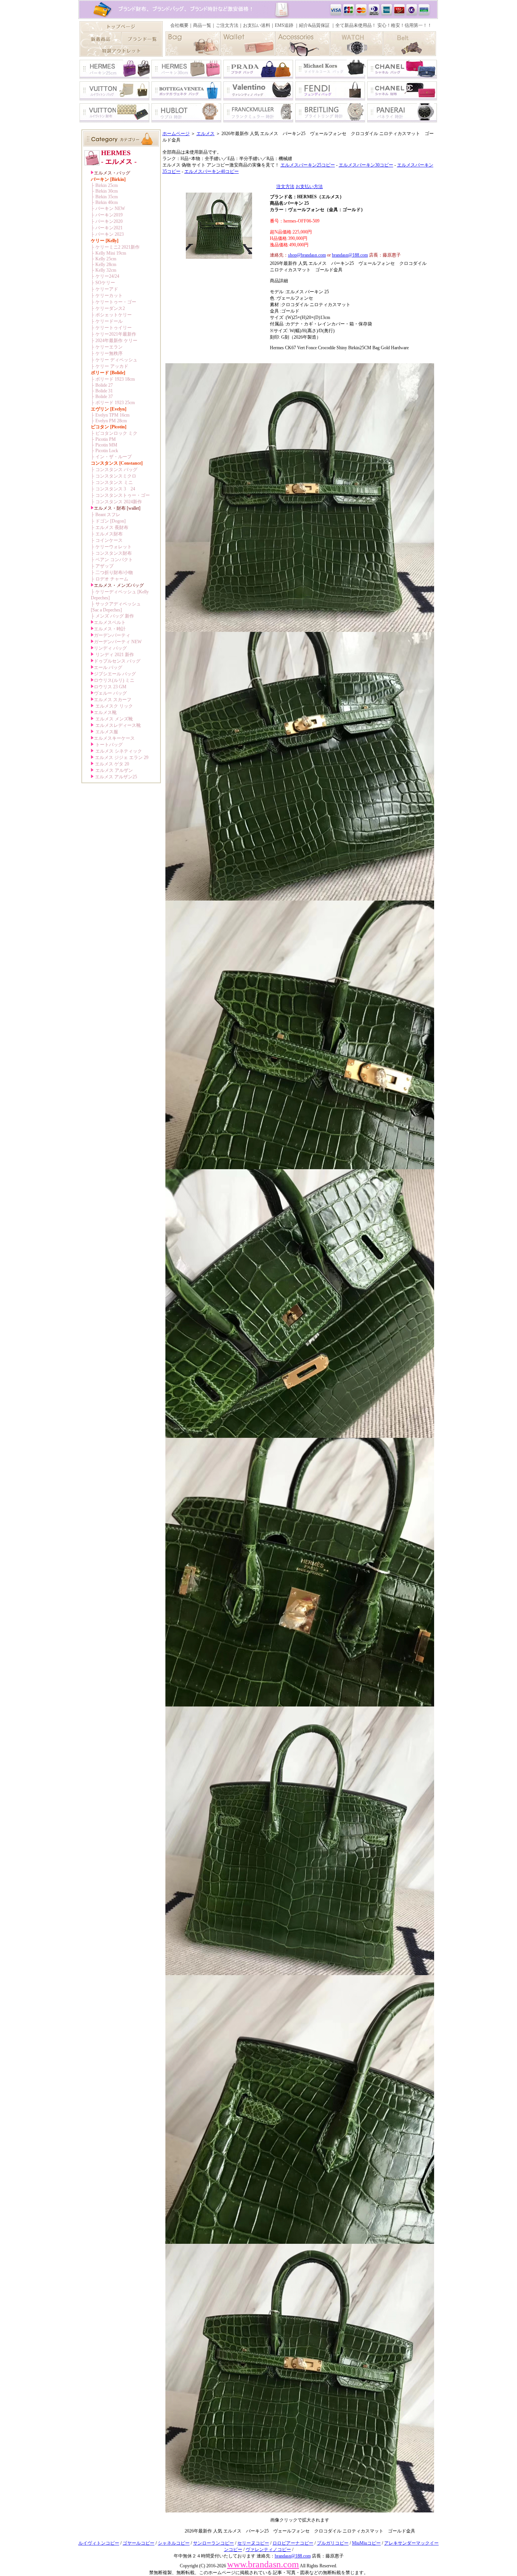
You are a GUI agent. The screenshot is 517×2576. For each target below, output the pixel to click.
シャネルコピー (174, 2543)
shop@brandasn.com (307, 255)
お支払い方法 (309, 187)
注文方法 (285, 187)
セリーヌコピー (253, 2543)
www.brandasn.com (263, 2564)
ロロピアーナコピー (293, 2543)
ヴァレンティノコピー (268, 2550)
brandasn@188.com (350, 255)
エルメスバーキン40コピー (212, 171)
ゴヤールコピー (139, 2543)
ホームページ (176, 134)
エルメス (206, 134)
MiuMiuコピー (366, 2543)
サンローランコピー (213, 2543)
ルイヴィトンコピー (99, 2543)
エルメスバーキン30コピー (366, 165)
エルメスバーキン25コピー (308, 165)
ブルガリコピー (333, 2543)
